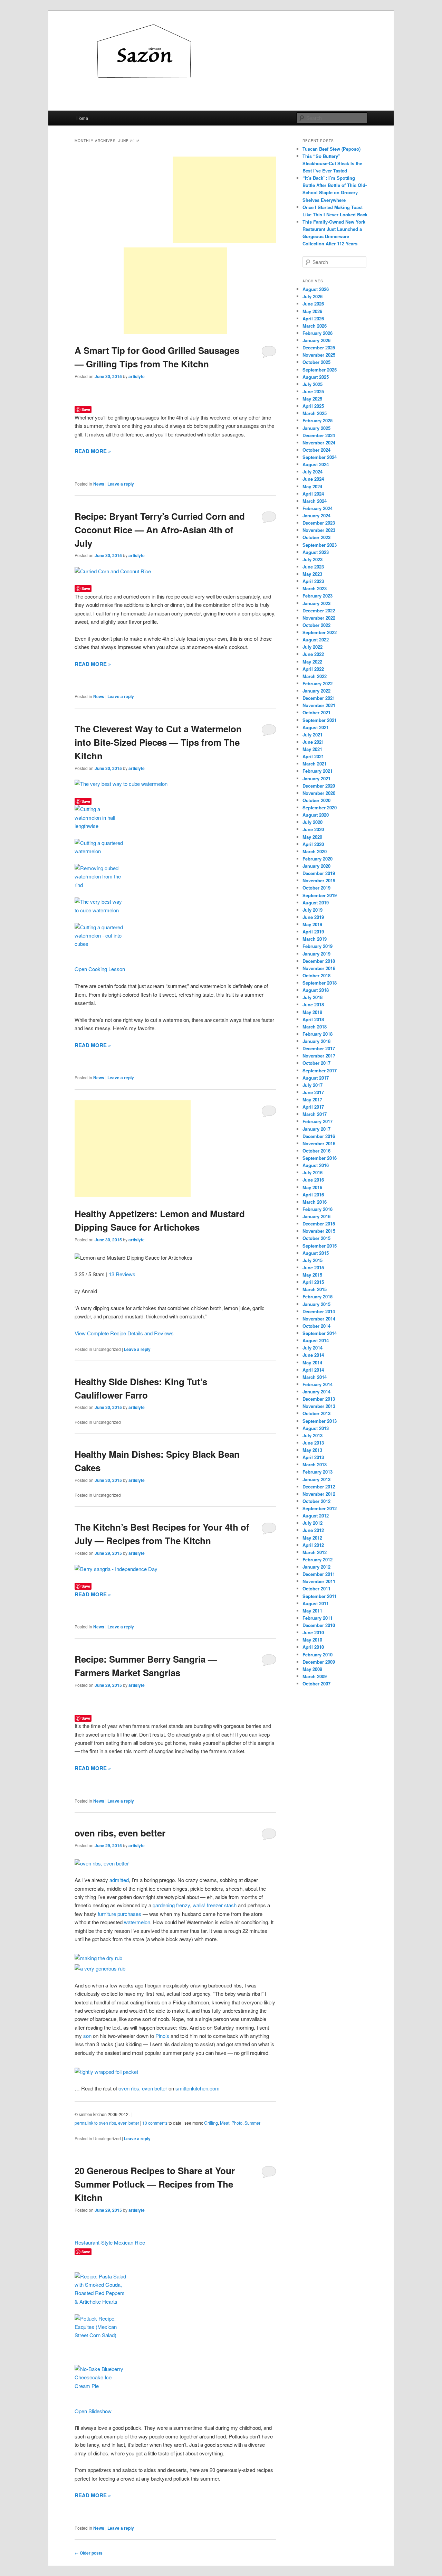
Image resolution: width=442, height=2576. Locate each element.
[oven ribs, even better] (102, 1863)
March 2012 (315, 1552)
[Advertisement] (224, 200)
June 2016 (313, 1180)
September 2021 (320, 720)
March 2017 (315, 1114)
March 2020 (315, 851)
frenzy (183, 1905)
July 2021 (313, 735)
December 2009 (319, 1662)
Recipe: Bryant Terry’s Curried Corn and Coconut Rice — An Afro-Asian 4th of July (160, 530)
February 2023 (318, 596)
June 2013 (313, 1443)
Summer (252, 2123)
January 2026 (316, 340)
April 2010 (313, 1647)
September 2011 (320, 1596)
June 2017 (313, 1092)
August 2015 (316, 1253)
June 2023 (313, 567)
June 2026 (313, 304)
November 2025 (319, 355)
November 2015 (319, 1231)
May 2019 (312, 924)
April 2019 (313, 932)
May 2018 (312, 1012)
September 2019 (320, 895)
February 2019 (318, 946)
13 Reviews (122, 1274)
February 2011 (318, 1618)
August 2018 (316, 990)
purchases (129, 1914)
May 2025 (312, 399)
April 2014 (313, 1370)
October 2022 (316, 625)
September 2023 (320, 545)
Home (82, 118)
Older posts (89, 2553)
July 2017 (313, 1085)
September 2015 (320, 1246)
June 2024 (313, 479)
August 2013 (316, 1428)
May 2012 (312, 1538)
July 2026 (313, 296)
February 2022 (318, 683)
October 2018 (316, 975)
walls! (199, 1905)
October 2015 (316, 1238)
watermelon (137, 1922)
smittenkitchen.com (198, 2088)
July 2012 (313, 1523)
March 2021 (315, 764)
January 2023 (316, 603)
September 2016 (320, 1158)
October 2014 (316, 1326)
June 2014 (313, 1355)
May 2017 (312, 1099)
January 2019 (316, 954)
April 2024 (313, 494)
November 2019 (319, 880)
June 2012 (313, 1530)
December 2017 (319, 1048)
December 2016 (319, 1136)
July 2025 (313, 384)
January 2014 (316, 1392)
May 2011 (312, 1611)
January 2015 (316, 1304)
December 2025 (319, 347)
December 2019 (319, 873)
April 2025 (313, 406)
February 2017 (318, 1121)
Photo (237, 2123)
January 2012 (316, 1567)
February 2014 (318, 1384)
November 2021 (319, 705)
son (87, 2036)
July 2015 (313, 1260)
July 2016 (313, 1172)
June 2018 (313, 1004)
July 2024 (313, 472)
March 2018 (315, 1027)
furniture (107, 1914)
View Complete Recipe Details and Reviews (124, 1333)
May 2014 (312, 1362)
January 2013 (316, 1479)
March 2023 (315, 588)
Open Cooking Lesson (100, 969)
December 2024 (319, 435)
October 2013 (316, 1413)
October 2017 (316, 1063)
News (99, 484)
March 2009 (315, 1676)
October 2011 (316, 1588)
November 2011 (319, 1581)
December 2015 (319, 1224)
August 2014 (316, 1340)
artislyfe (137, 376)
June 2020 (313, 829)
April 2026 (313, 318)
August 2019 (316, 902)
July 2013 (313, 1435)
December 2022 (319, 610)
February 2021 (318, 771)
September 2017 (320, 1070)
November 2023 (319, 530)
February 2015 (318, 1296)
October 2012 (316, 1501)
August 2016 (316, 1165)
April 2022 (313, 669)
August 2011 (316, 1603)
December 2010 (319, 1625)
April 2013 (313, 1457)
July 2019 (313, 910)
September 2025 (320, 370)
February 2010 (318, 1654)
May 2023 (312, 574)
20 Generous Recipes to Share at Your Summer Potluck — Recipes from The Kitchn (155, 2184)
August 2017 (316, 1078)
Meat (225, 2123)
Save (86, 409)
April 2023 (313, 581)
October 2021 (316, 712)
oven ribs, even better (120, 1833)
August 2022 (316, 640)
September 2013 (320, 1421)
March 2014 (315, 1377)
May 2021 (312, 749)
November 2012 (319, 1494)
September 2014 (320, 1333)
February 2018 (318, 1034)
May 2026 (312, 311)
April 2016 (313, 1195)
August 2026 (316, 289)
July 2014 (313, 1348)
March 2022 (315, 676)
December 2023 (319, 523)
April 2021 (313, 756)
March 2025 (315, 413)
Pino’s (162, 2036)
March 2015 (315, 1289)
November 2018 (319, 968)
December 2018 (319, 961)
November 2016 (319, 1143)
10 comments (155, 2123)
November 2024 (319, 443)
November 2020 (319, 793)
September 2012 (320, 1508)
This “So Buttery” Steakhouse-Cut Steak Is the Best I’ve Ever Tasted (332, 163)
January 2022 (316, 691)
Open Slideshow (93, 2411)
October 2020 (316, 800)
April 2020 (313, 844)
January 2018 (316, 1041)
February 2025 (318, 420)
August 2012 (316, 1516)
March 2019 (315, 939)
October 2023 (316, 537)
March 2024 (315, 501)
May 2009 (312, 1669)
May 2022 (312, 662)
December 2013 (319, 1399)
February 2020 (318, 859)
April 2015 (313, 1282)
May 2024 (312, 486)
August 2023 (316, 552)
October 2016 (316, 1151)
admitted (119, 1880)
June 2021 (313, 742)
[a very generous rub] (100, 1968)
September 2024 (320, 457)
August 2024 (316, 464)
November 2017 (319, 1056)
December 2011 (319, 1574)
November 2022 (319, 618)
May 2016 (312, 1187)
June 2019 (313, 917)
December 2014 (319, 1311)
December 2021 (319, 698)
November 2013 (319, 1406)
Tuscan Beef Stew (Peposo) (331, 149)
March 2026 (315, 326)
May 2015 (312, 1275)
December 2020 (319, 786)
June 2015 (313, 1267)
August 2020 (316, 815)
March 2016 (315, 1202)
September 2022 (320, 632)
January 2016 (316, 1216)
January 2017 (316, 1129)
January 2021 (316, 778)
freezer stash (222, 1905)
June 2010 (313, 1632)
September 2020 (320, 807)
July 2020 (313, 822)
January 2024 (316, 515)
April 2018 (313, 1019)
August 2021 (316, 727)
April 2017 (313, 1107)
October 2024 (316, 450)
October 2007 (316, 1684)
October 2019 (316, 888)
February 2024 (318, 508)
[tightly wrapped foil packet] (106, 2072)
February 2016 (318, 1209)
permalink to (107, 2123)
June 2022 (313, 654)
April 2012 (313, 1545)
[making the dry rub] (98, 1958)
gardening (164, 1905)
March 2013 (315, 1464)
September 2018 (320, 983)
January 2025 (316, 428)
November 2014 (319, 1319)
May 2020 (312, 837)
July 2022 (313, 647)
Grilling (211, 2123)
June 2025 (313, 391)
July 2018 (313, 997)
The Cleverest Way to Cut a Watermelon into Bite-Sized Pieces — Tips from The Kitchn (158, 742)
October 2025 (316, 362)
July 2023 (313, 559)
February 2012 (318, 1559)
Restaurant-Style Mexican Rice (110, 2242)
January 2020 (316, 866)
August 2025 (316, 377)
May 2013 (312, 1450)
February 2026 (318, 333)
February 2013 (318, 1472)
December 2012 (319, 1487)
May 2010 (312, 1640)
